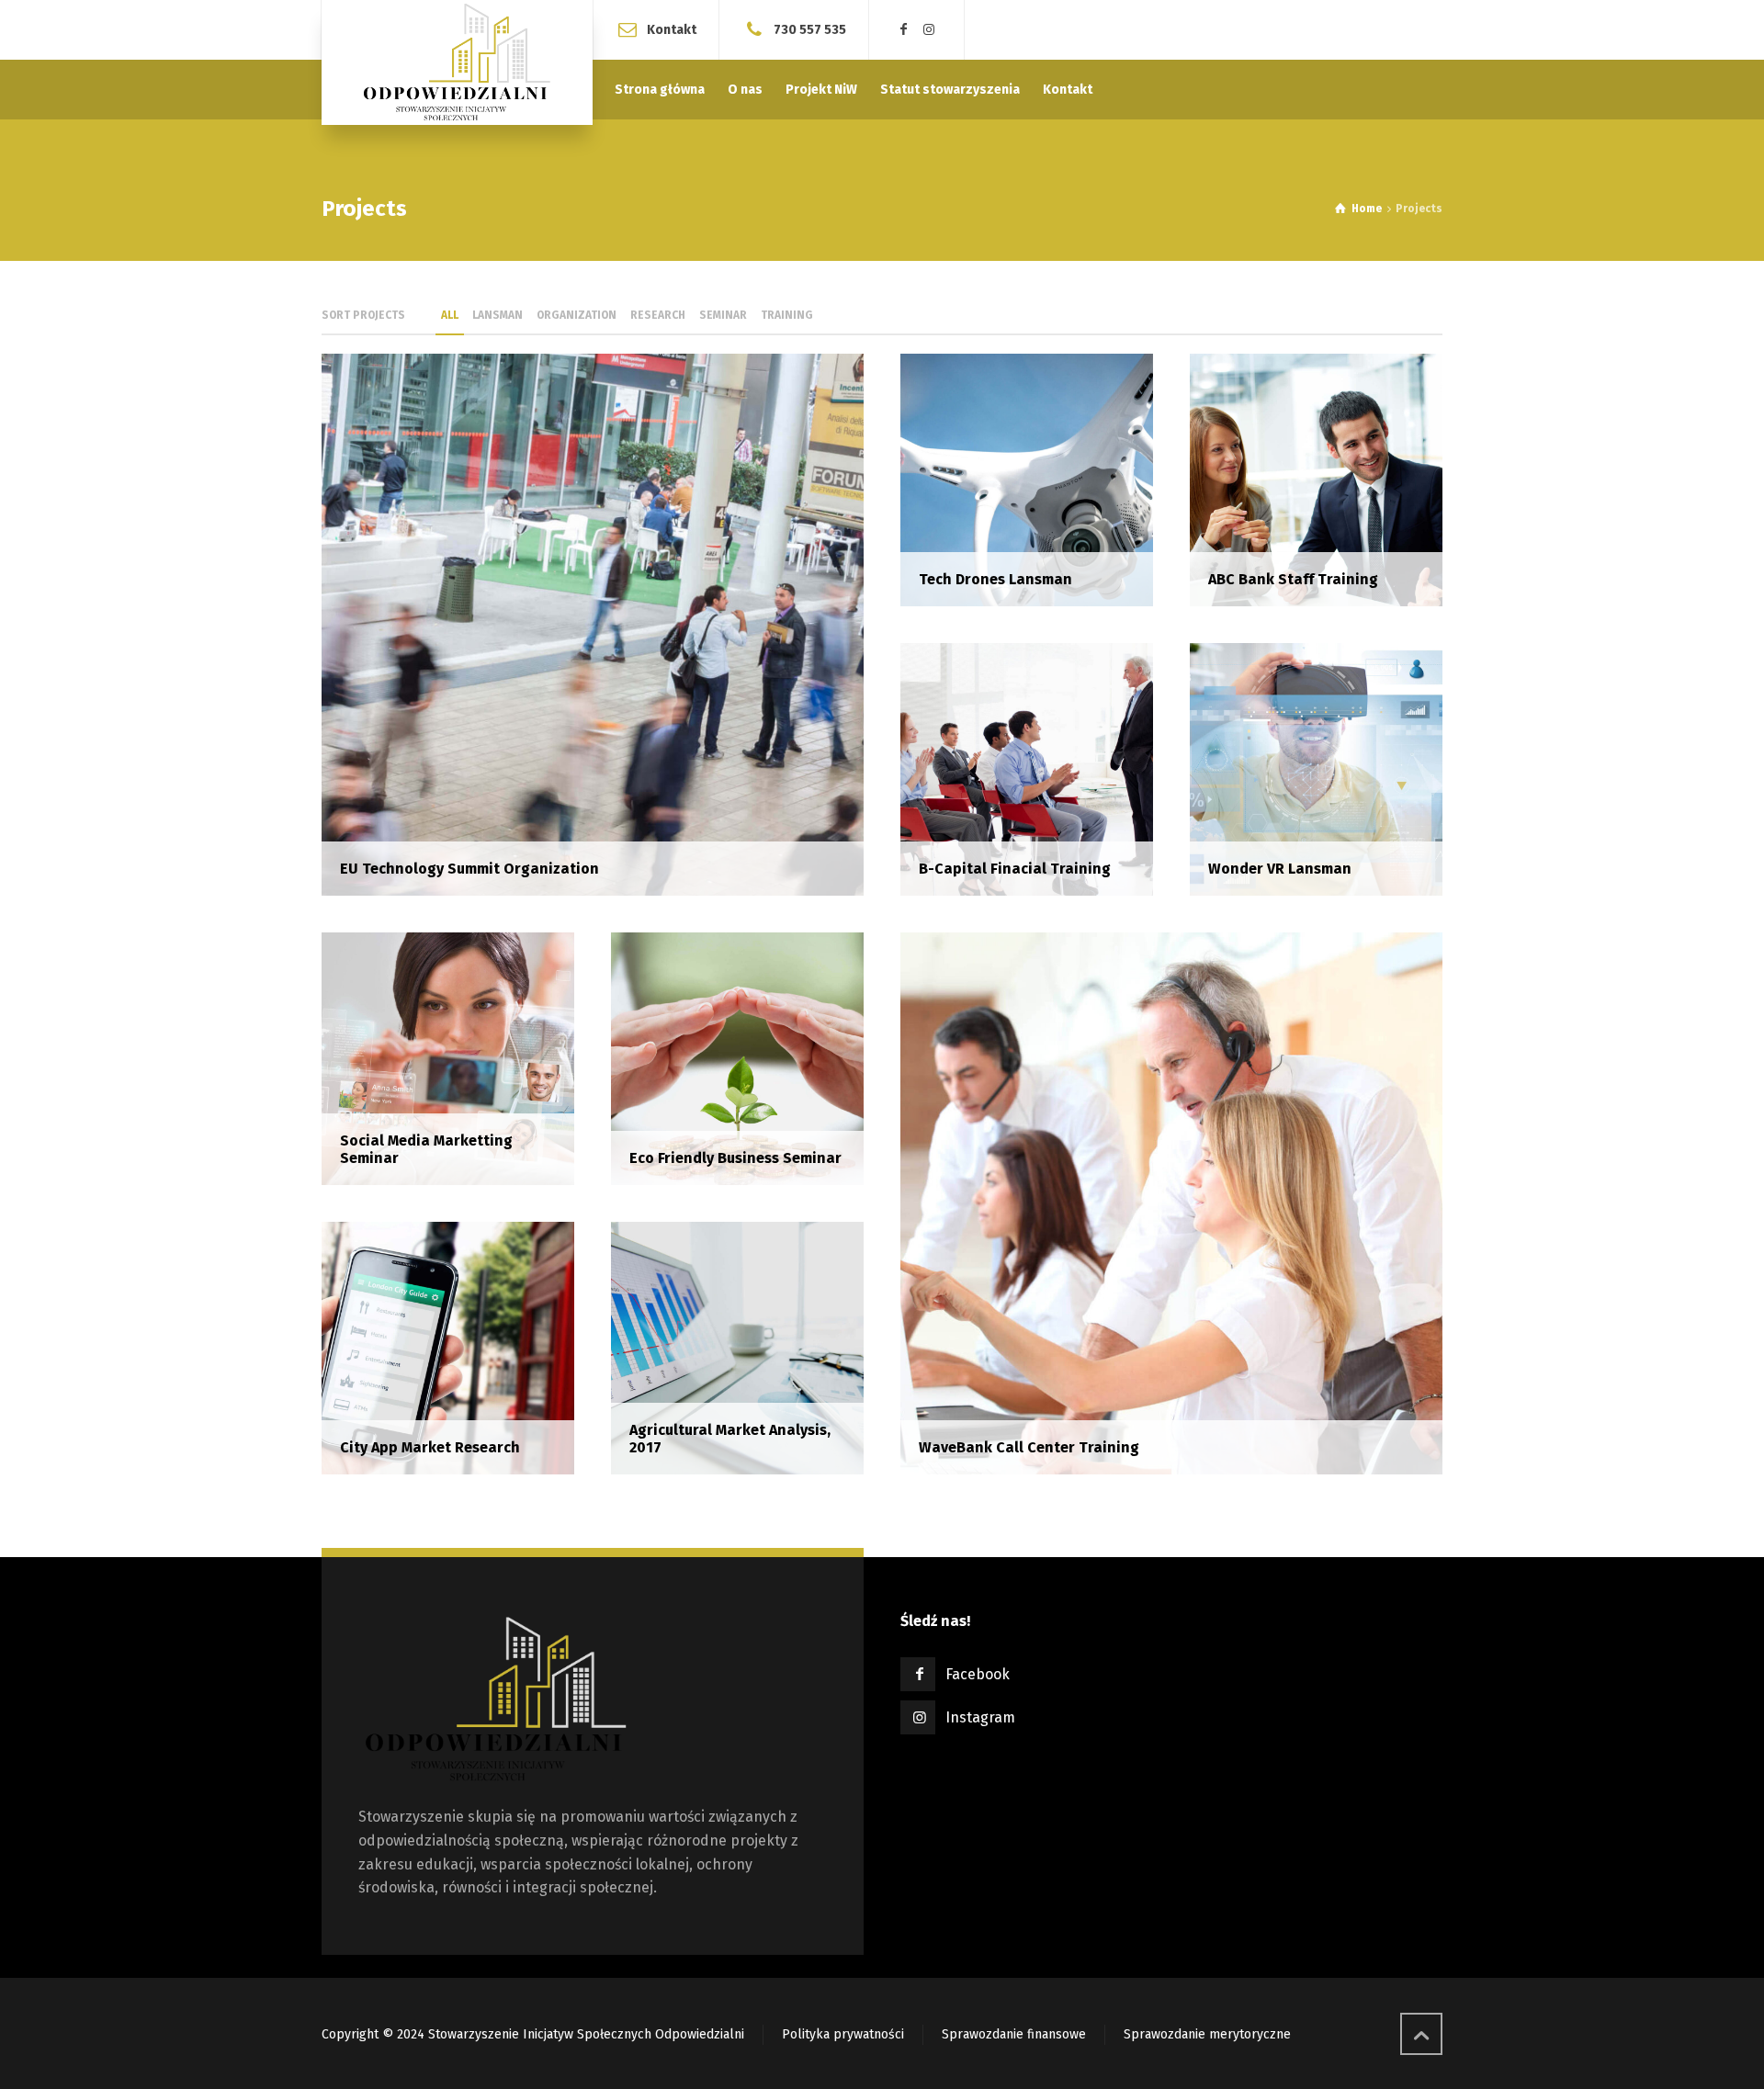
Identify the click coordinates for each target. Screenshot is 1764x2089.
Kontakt (672, 29)
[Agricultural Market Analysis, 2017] (737, 1347)
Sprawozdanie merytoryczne (1207, 2034)
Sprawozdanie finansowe (1014, 2034)
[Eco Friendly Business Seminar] (737, 1058)
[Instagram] (930, 30)
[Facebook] (904, 30)
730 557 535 (810, 29)
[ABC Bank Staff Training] (1316, 479)
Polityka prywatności (843, 2034)
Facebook (978, 1674)
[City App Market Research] (448, 1347)
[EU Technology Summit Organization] (593, 623)
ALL (450, 315)
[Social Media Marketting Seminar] (448, 1058)
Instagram (980, 1717)
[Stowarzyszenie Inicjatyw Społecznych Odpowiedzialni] (457, 62)
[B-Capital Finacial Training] (1027, 768)
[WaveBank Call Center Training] (1171, 1202)
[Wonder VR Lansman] (1316, 768)
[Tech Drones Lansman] (1027, 479)
